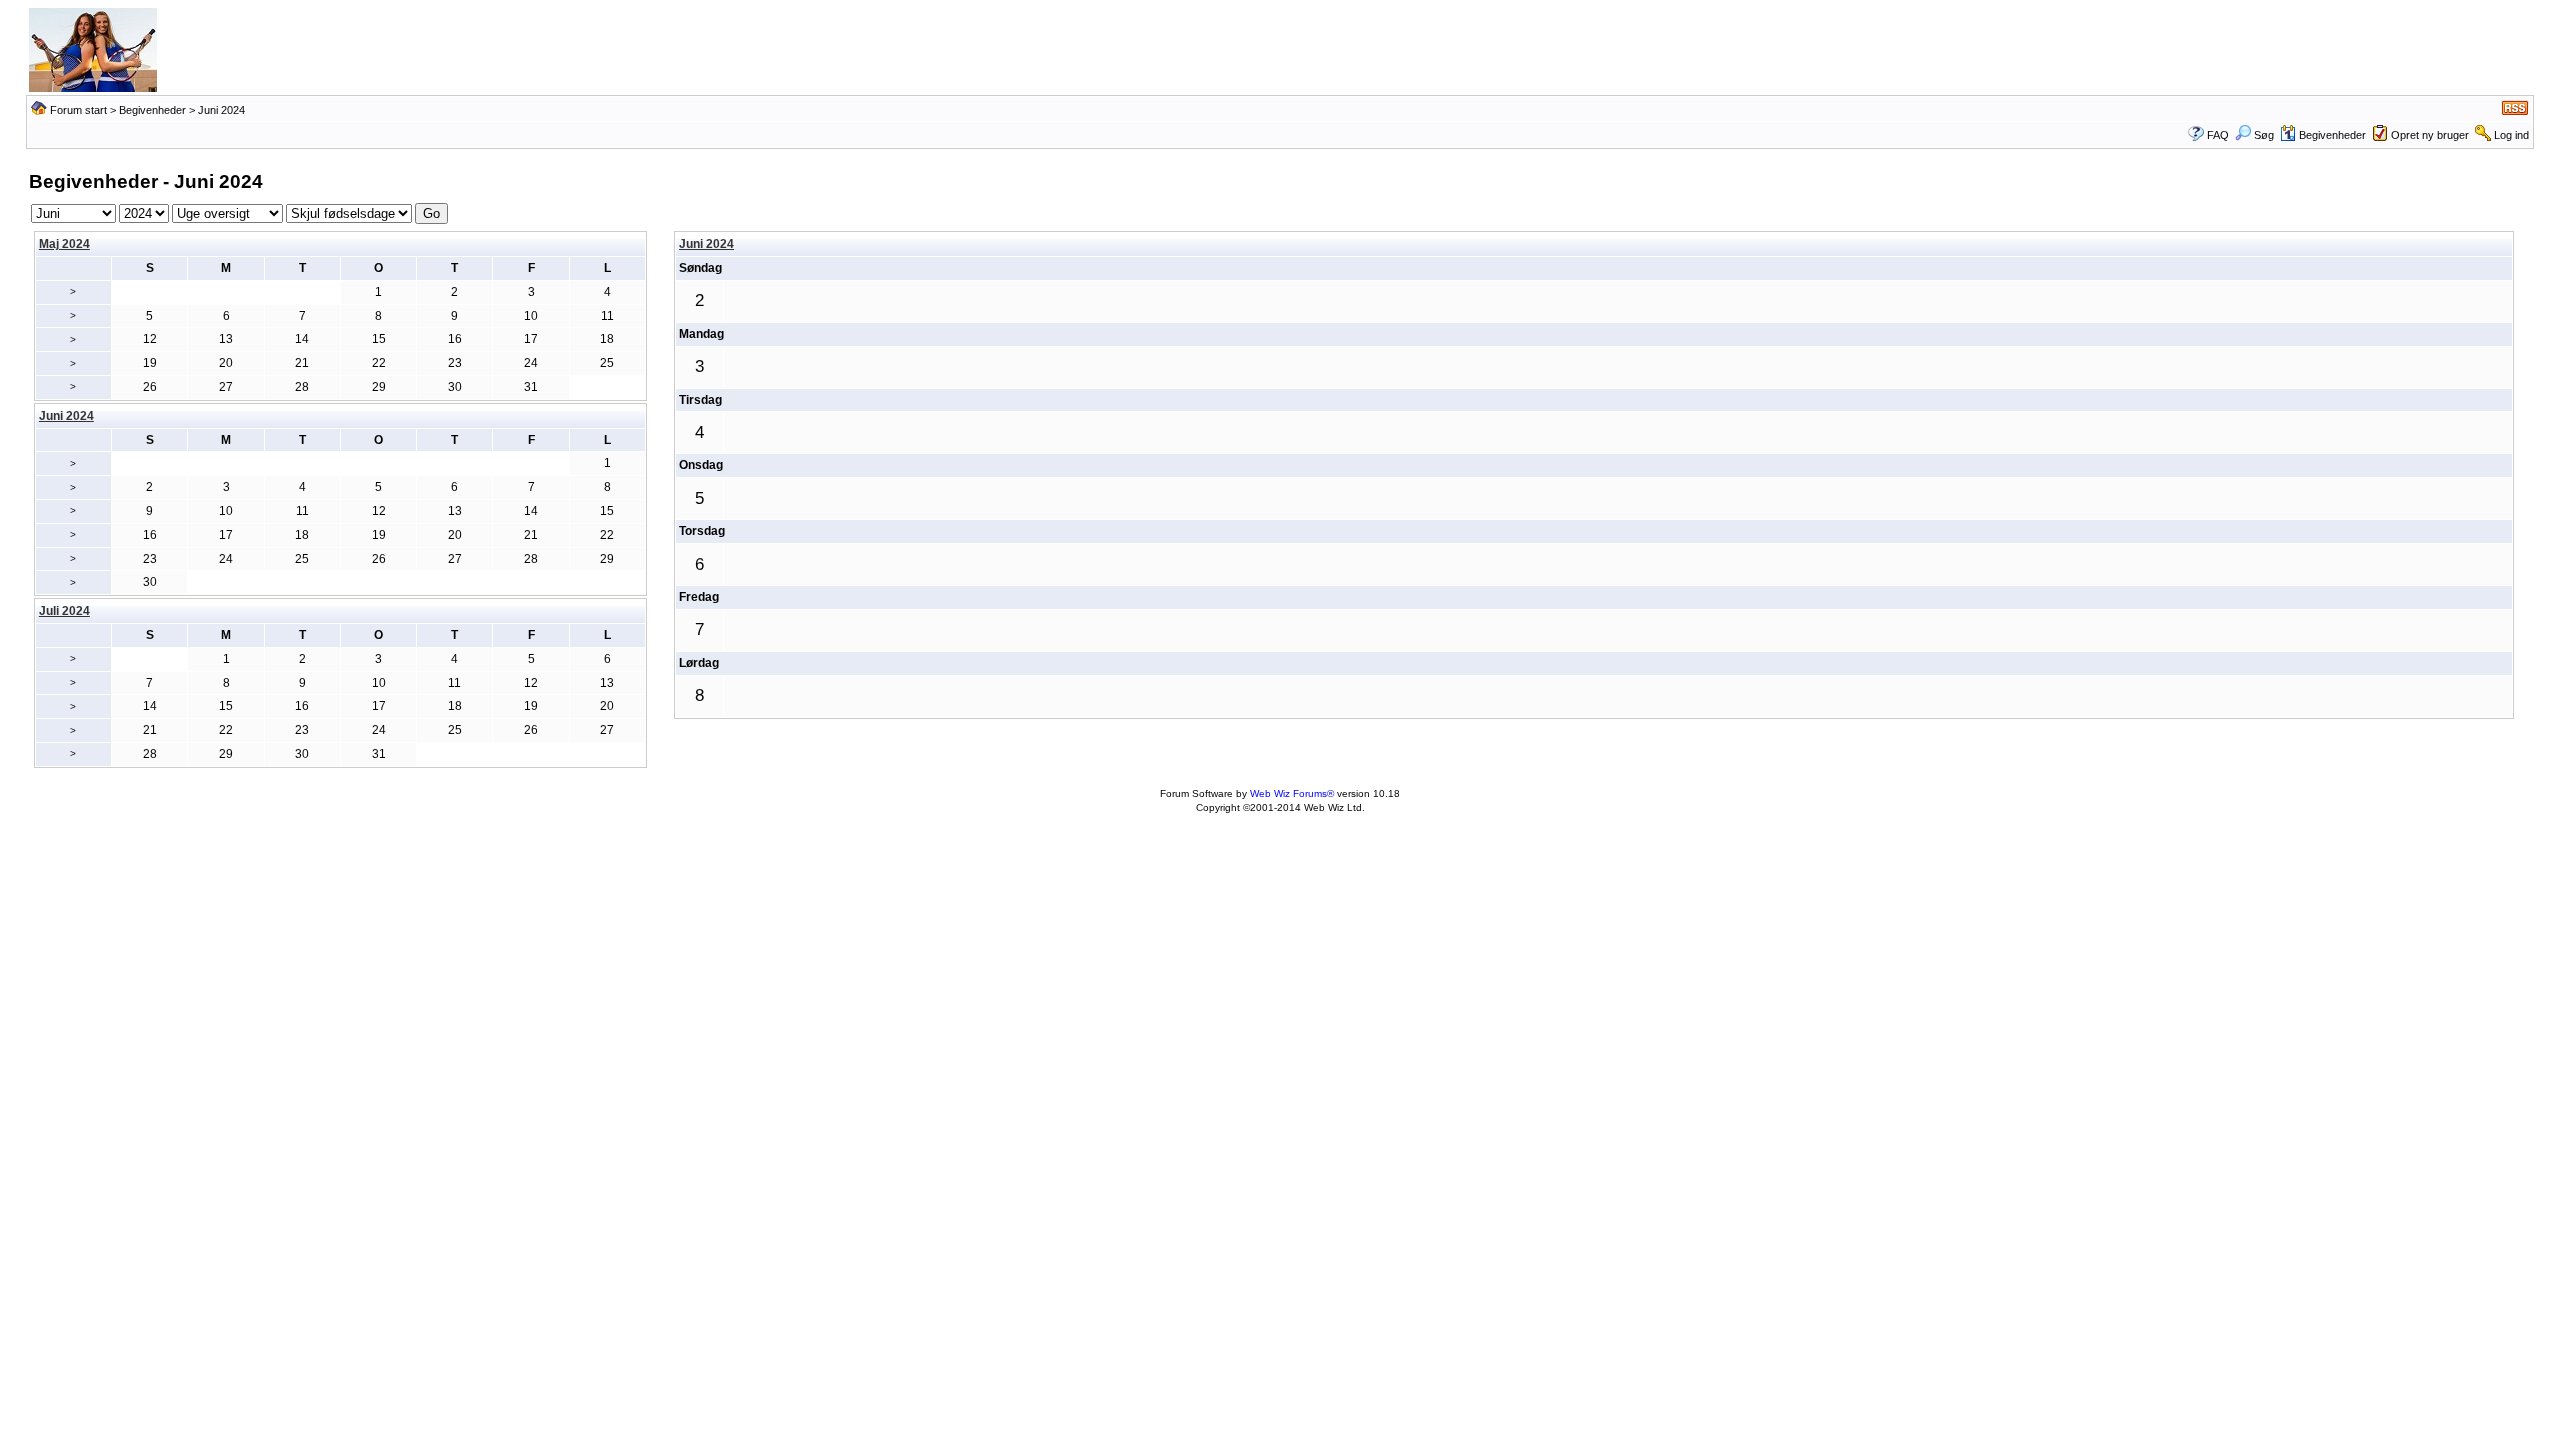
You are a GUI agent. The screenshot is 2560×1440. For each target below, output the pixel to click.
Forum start (78, 110)
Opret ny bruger (2430, 135)
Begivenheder (152, 110)
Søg (2264, 135)
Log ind (2511, 135)
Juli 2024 (64, 611)
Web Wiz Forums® (1292, 793)
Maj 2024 (64, 244)
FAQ (2218, 135)
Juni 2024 (706, 244)
